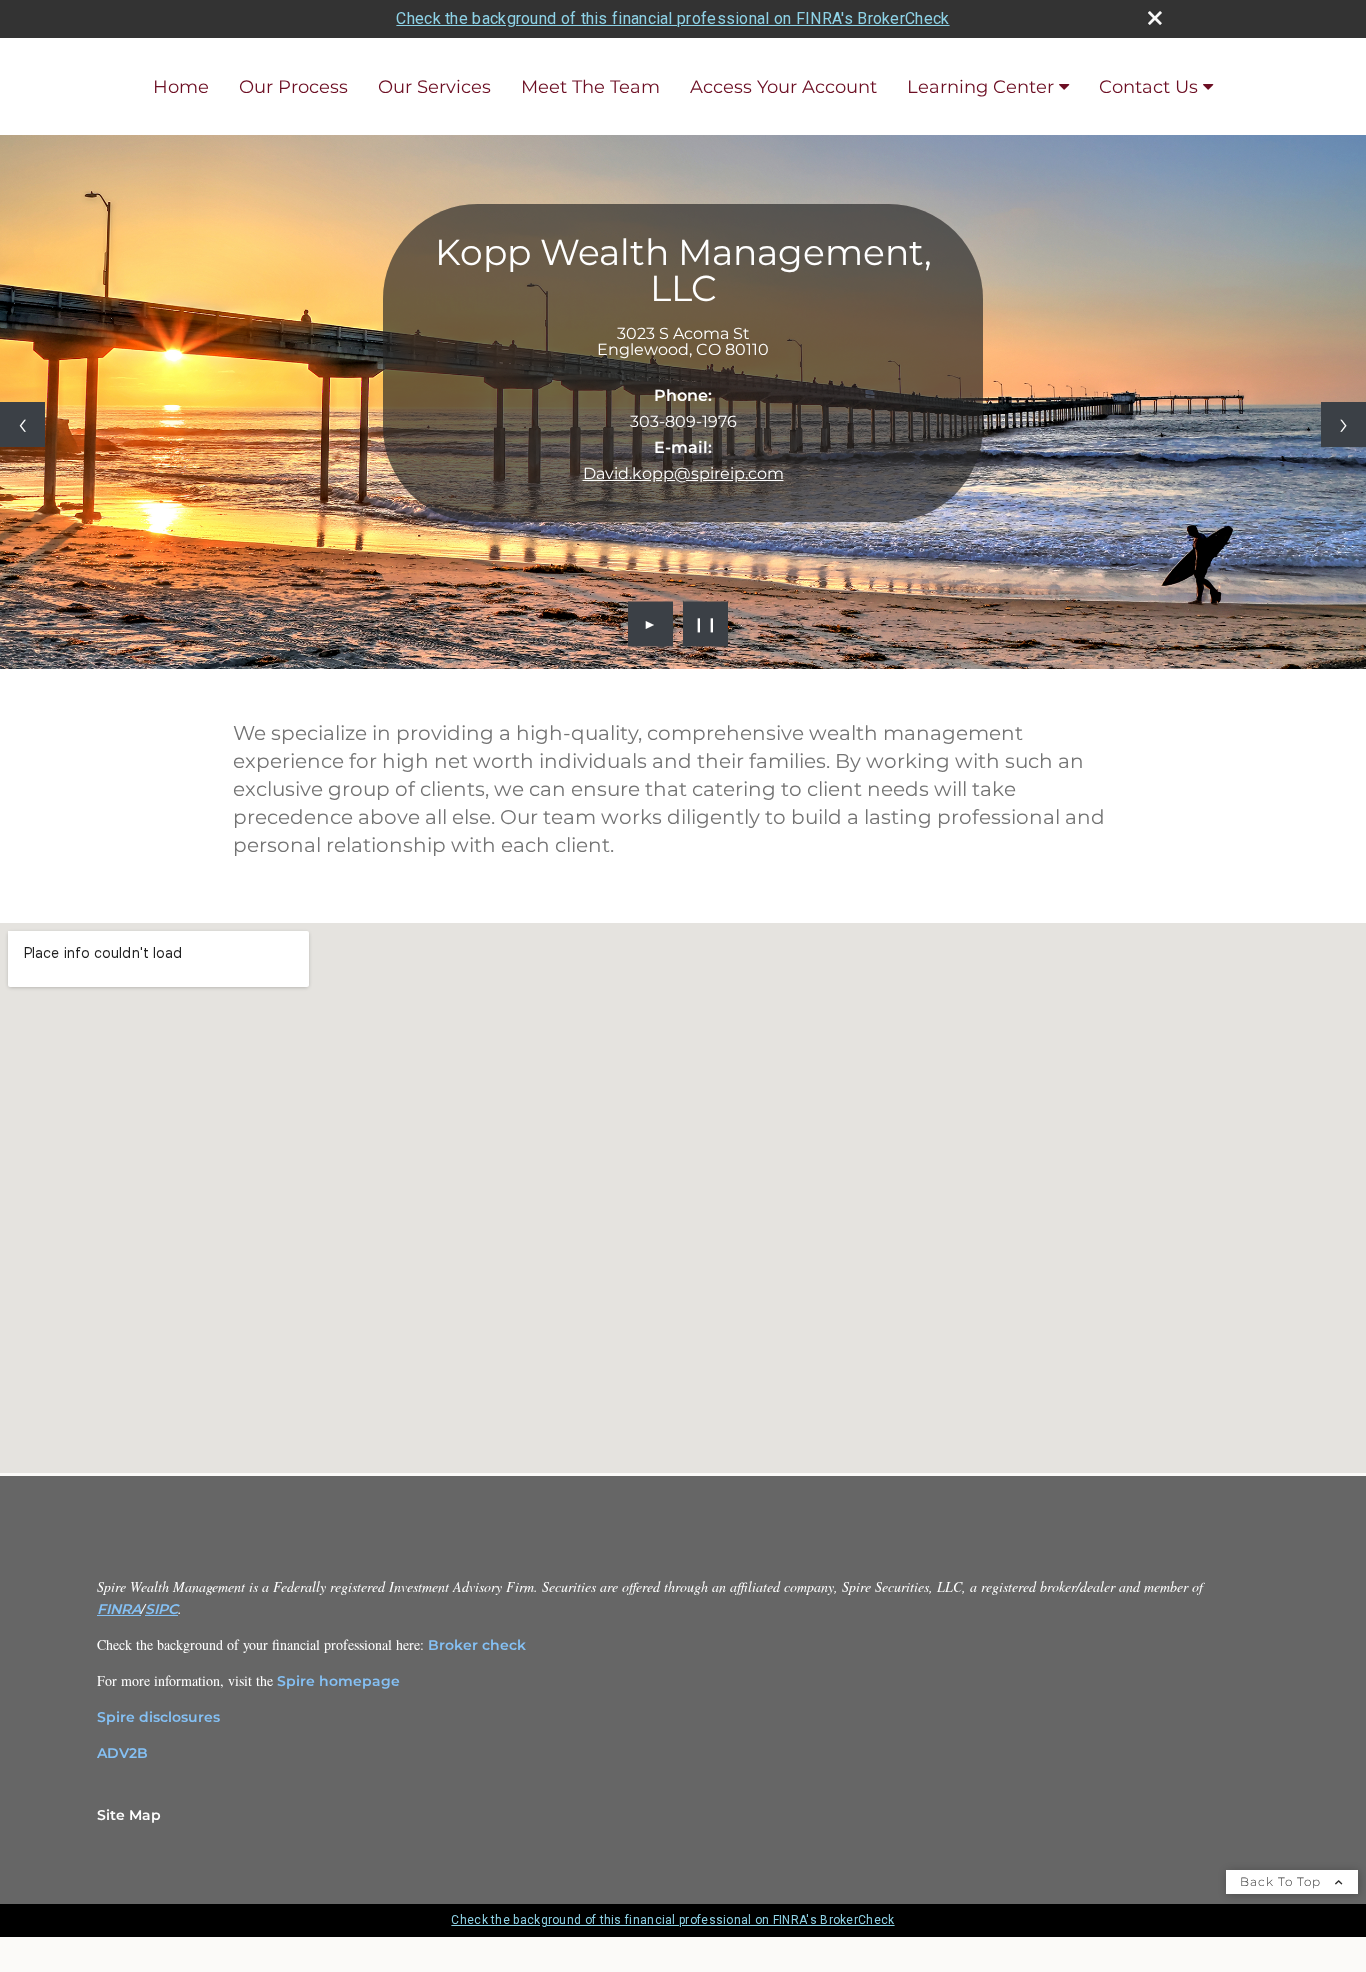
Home (181, 87)
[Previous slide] (22, 424)
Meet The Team (590, 87)
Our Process (293, 87)
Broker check (477, 1645)
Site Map (129, 1815)
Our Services (434, 87)
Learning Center (980, 87)
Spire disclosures (158, 1717)
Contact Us (1148, 87)
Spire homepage (338, 1681)
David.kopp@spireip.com (683, 473)
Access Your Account (783, 87)
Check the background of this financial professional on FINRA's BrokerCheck (672, 18)
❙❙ (706, 624)
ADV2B (122, 1753)
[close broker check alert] (1155, 18)
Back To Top (1282, 1881)
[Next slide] (1343, 424)
